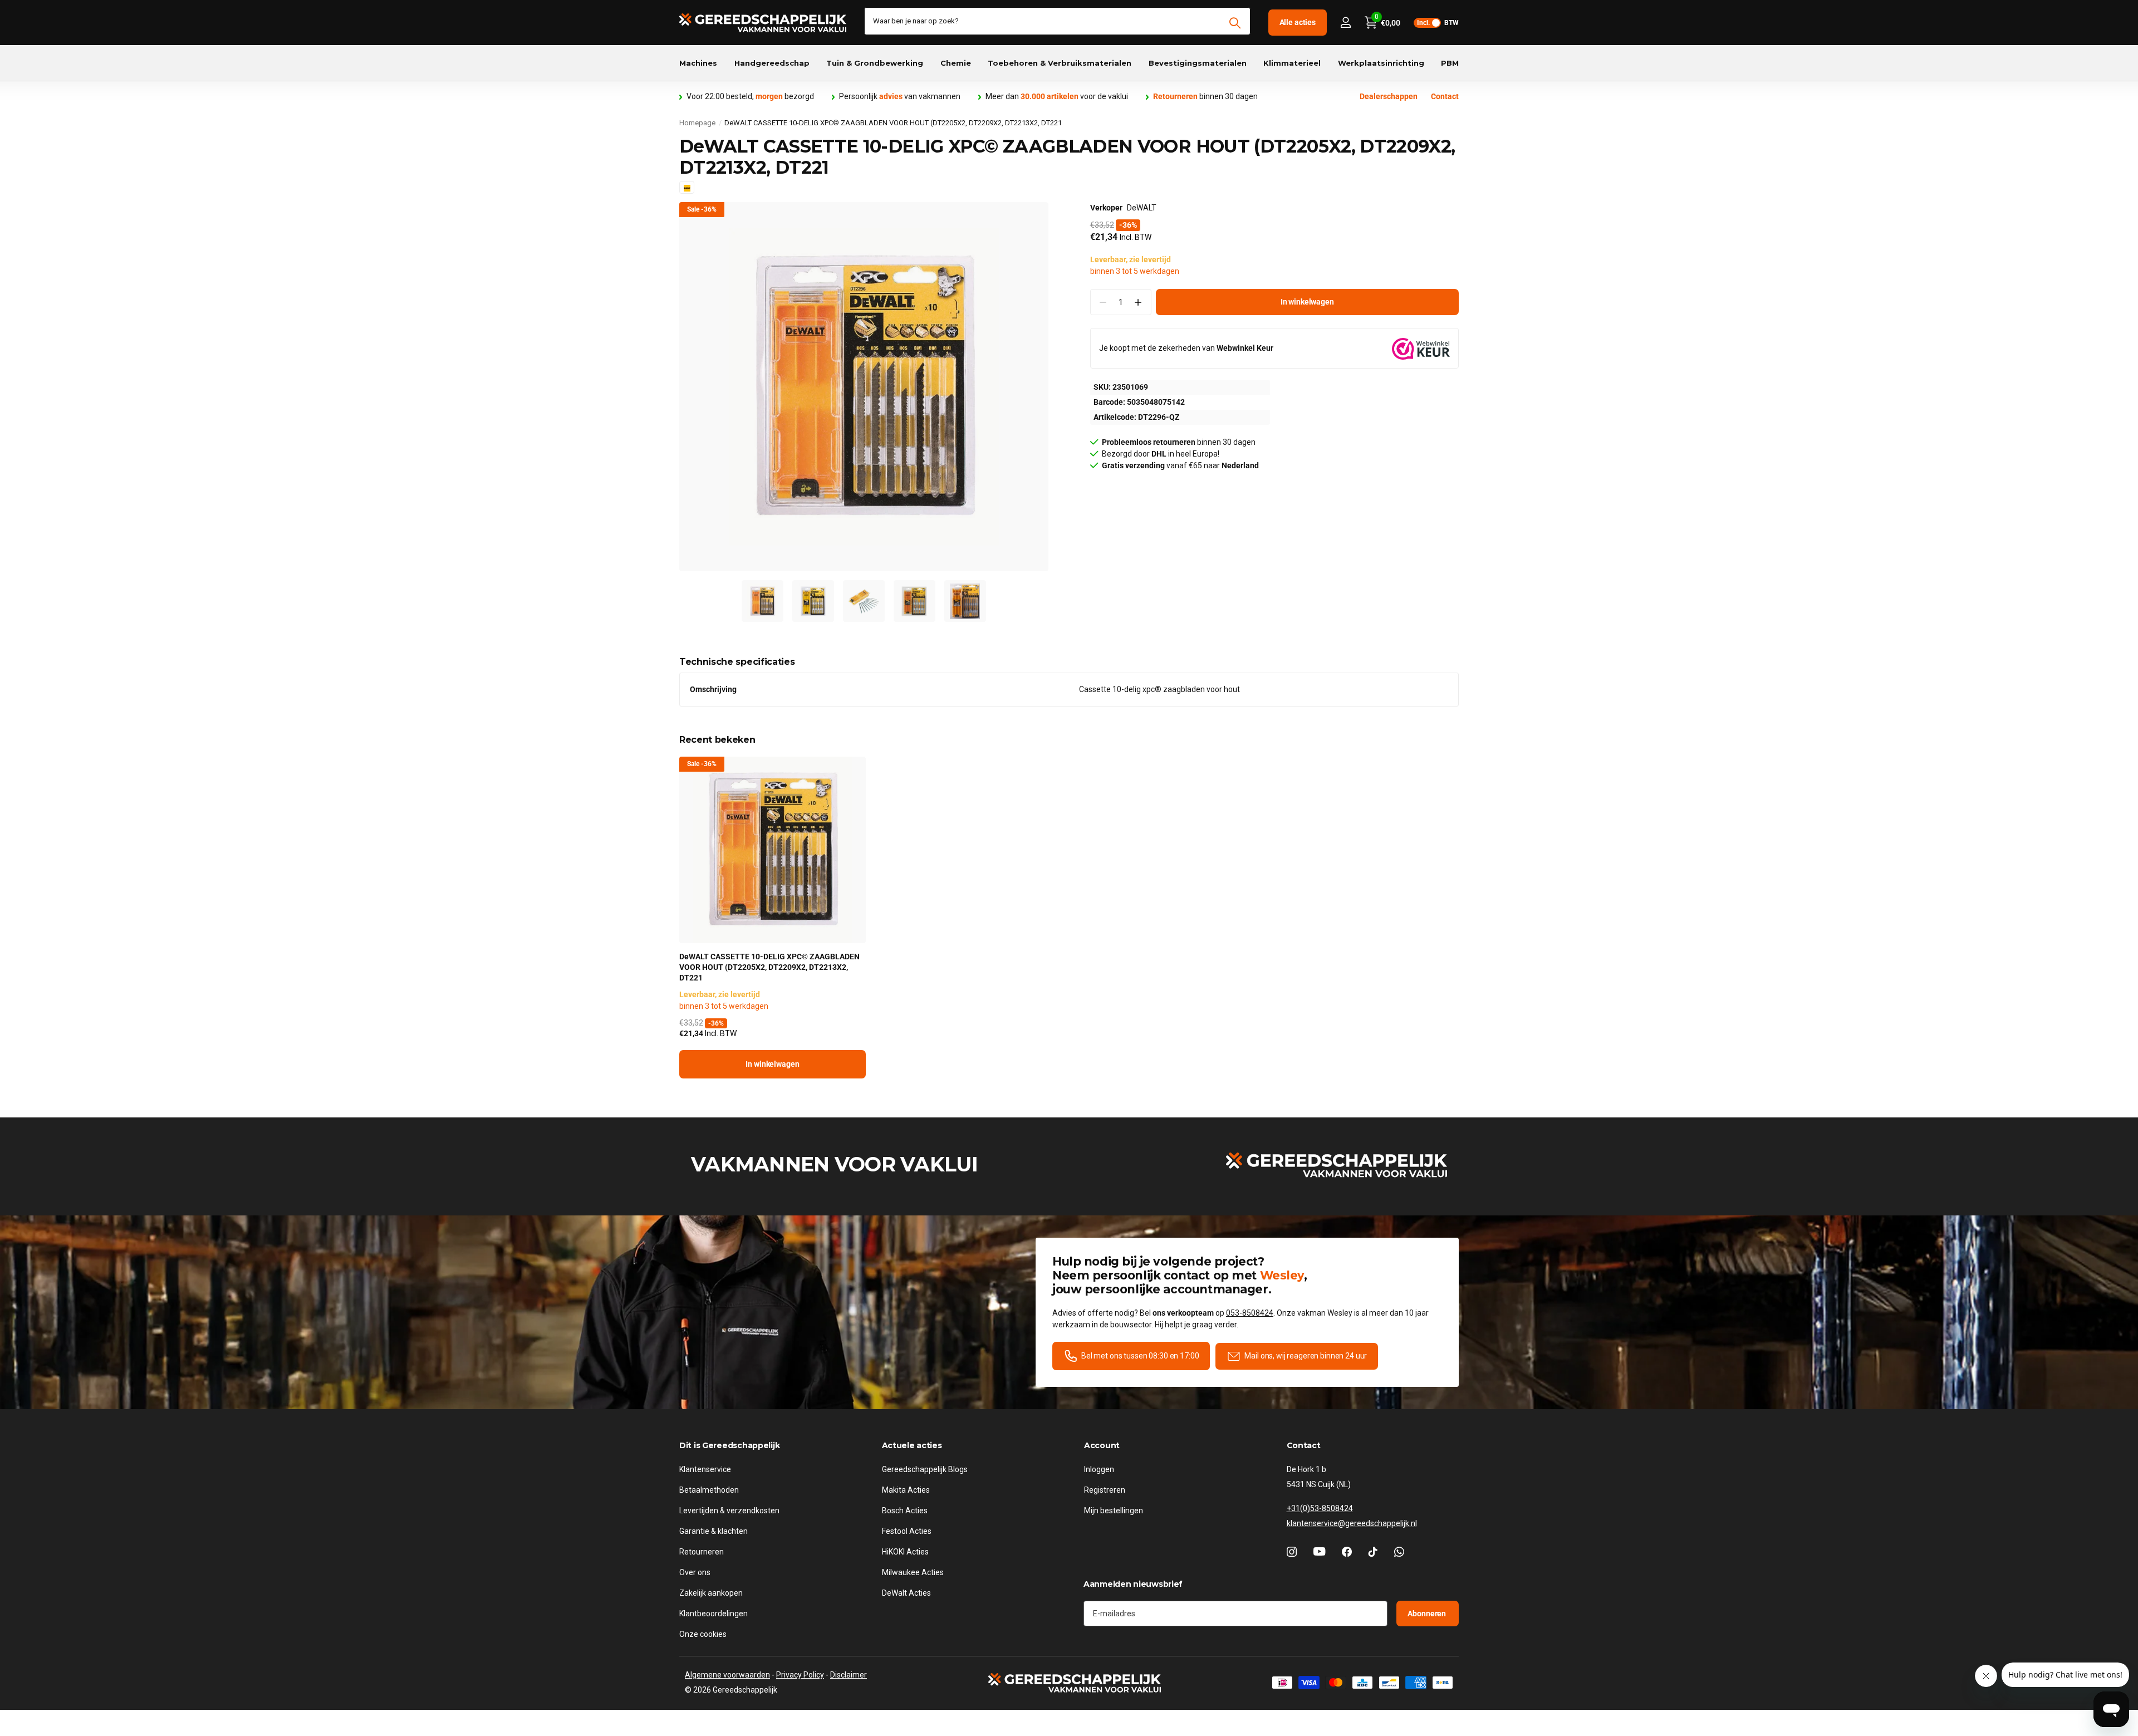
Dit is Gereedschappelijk (729, 1445)
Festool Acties (907, 1531)
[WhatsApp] (1399, 1552)
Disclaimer (849, 1675)
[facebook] (1347, 1552)
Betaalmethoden (709, 1490)
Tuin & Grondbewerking (875, 63)
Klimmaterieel (1292, 63)
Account (1102, 1445)
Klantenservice (705, 1469)
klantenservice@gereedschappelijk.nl (1352, 1523)
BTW (1438, 23)
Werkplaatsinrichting (1381, 63)
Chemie (956, 63)
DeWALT (1142, 208)
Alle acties (1298, 22)
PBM (1450, 63)
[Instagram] (1292, 1552)
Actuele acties (912, 1445)
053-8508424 (1250, 1313)
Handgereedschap (772, 63)
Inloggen (1099, 1469)
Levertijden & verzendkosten (729, 1511)
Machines (698, 63)
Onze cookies (703, 1634)
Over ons (695, 1572)
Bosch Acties (905, 1511)
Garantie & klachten (714, 1531)
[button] (1138, 303)
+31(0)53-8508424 (1320, 1508)
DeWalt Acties (906, 1593)
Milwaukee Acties (913, 1572)
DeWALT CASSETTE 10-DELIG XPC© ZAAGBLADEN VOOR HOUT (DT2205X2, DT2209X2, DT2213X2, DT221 (769, 967)
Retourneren (702, 1552)
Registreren (1105, 1490)
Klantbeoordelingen (714, 1614)
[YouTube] (1319, 1552)
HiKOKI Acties (905, 1552)
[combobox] (1057, 21)
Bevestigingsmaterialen (1198, 63)
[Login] (1345, 23)
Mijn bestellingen (1114, 1511)
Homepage (697, 123)
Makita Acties (906, 1490)
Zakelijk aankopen (711, 1593)
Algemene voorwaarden (727, 1675)
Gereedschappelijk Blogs (925, 1469)
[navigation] (762, 601)
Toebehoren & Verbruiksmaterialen (1060, 63)
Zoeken (1235, 23)
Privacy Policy (800, 1675)
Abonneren (1428, 1614)
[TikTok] (1373, 1552)
